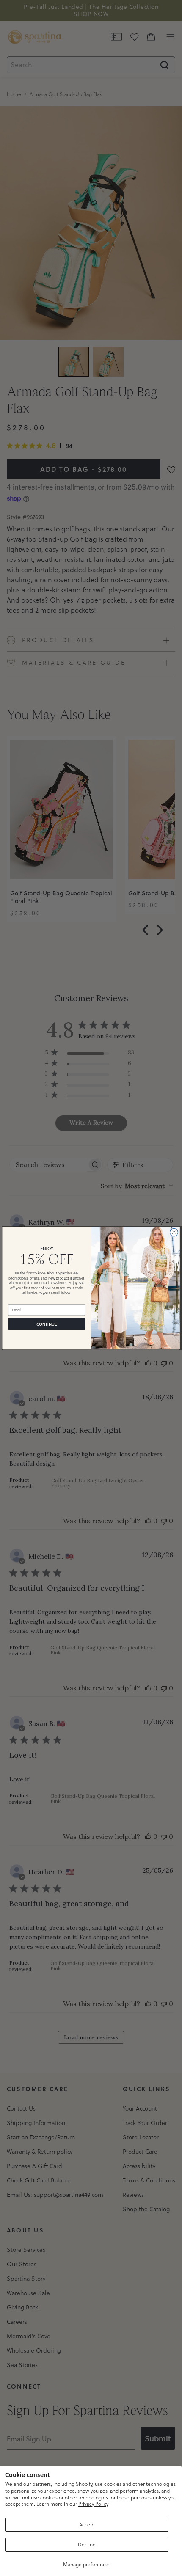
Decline (87, 2544)
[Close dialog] (174, 1232)
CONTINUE (47, 1324)
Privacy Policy (93, 2504)
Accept (87, 2525)
